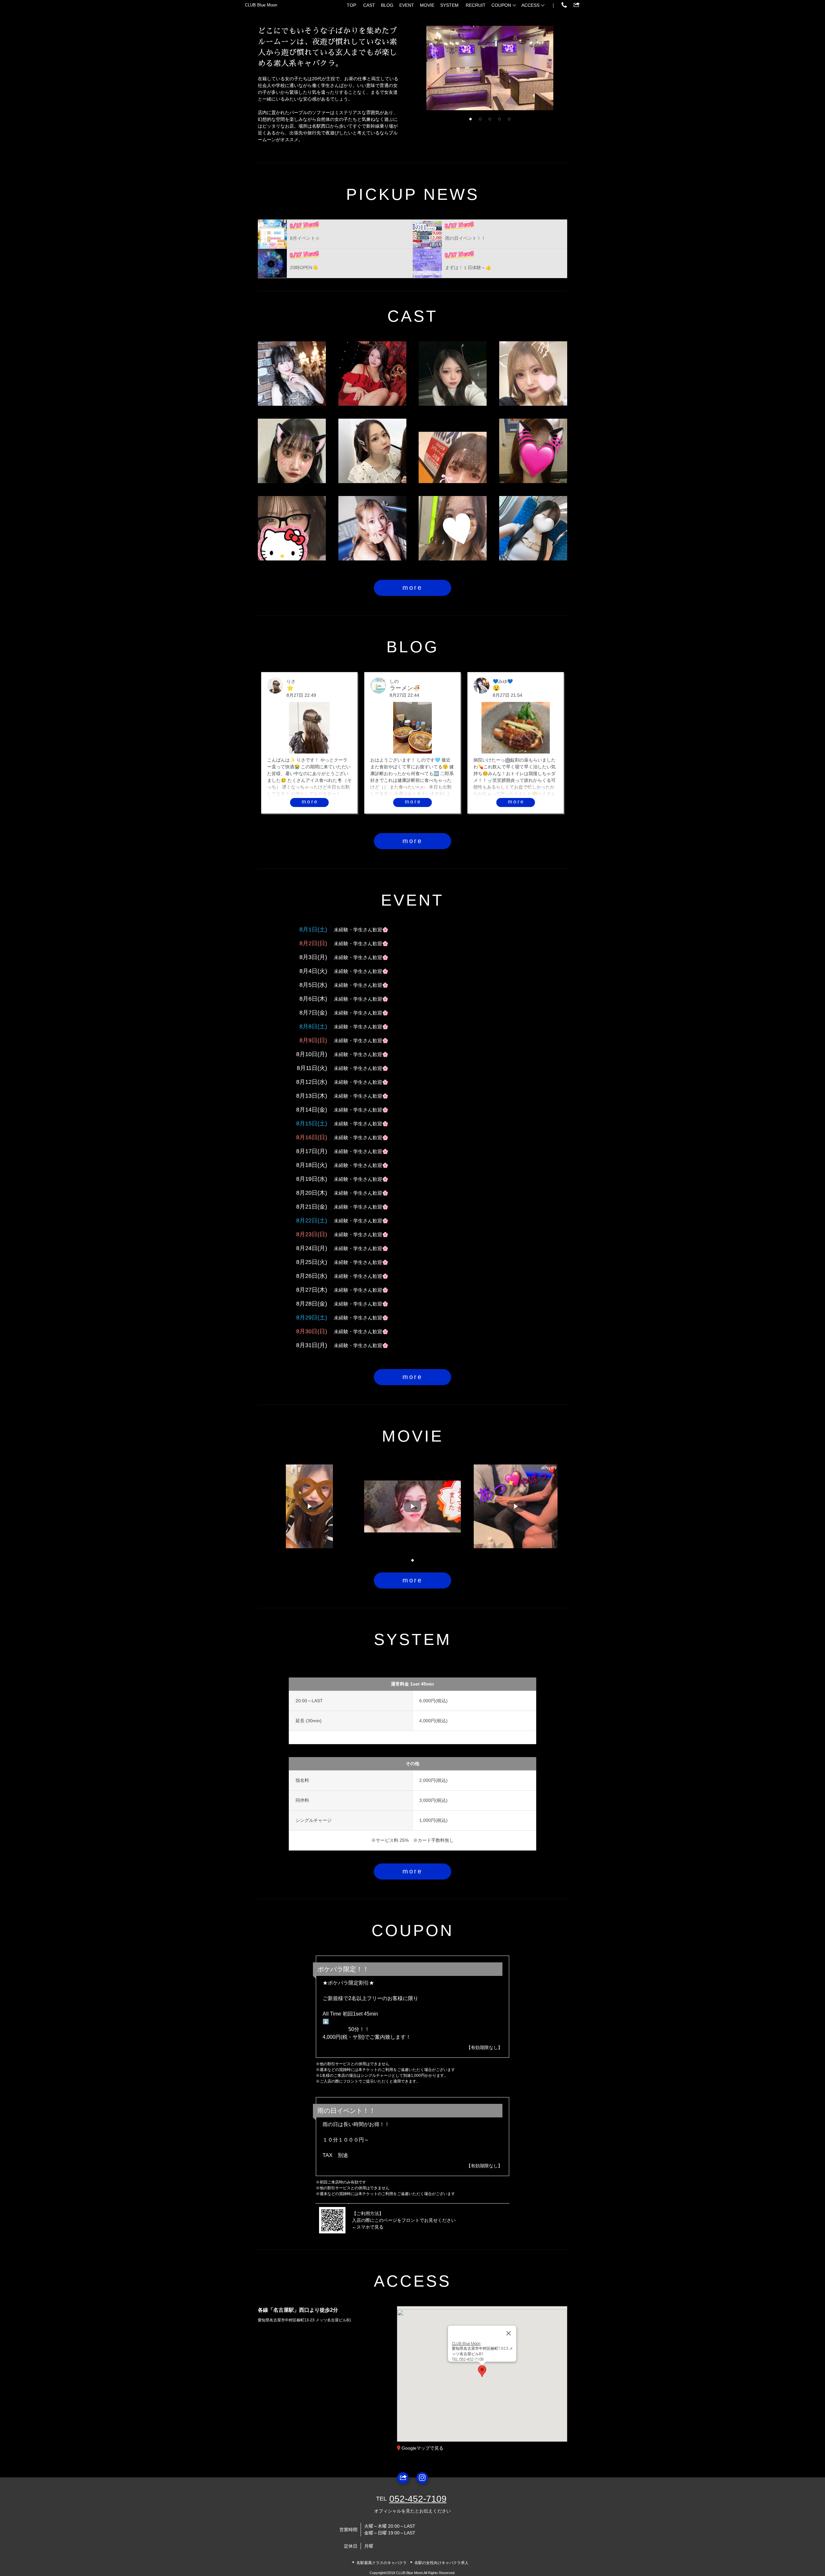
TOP (351, 5)
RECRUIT (476, 5)
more (412, 588)
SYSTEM (449, 5)
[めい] (453, 528)
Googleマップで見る (422, 2448)
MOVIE (427, 5)
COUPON (501, 5)
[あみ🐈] (533, 374)
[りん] (453, 374)
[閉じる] (509, 2333)
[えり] (533, 451)
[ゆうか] (372, 374)
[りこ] (372, 451)
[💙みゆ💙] (292, 374)
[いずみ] (453, 451)
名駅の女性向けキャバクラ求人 (442, 2563)
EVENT (407, 5)
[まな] (292, 451)
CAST (369, 5)
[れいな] (533, 528)
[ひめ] (372, 528)
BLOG (387, 5)
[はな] (292, 528)
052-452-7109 (418, 2499)
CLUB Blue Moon (261, 5)
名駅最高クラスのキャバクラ (382, 2563)
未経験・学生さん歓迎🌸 (361, 930)
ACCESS (530, 5)
